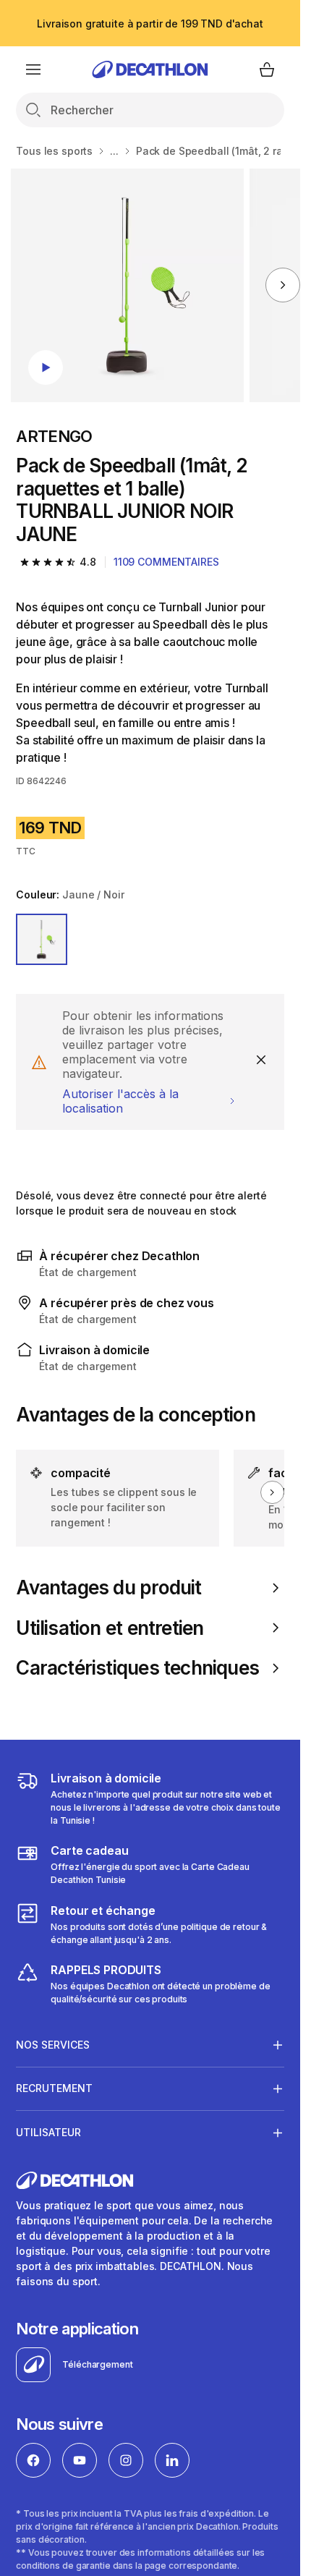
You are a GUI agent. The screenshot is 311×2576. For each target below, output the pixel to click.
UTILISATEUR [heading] (48, 2132)
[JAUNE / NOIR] (42, 939)
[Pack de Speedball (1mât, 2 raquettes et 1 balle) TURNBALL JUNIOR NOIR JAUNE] (128, 285)
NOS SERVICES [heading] (53, 2045)
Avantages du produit (108, 1587)
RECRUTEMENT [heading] (54, 2088)
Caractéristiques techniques (137, 1668)
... (114, 151)
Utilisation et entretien (110, 1628)
